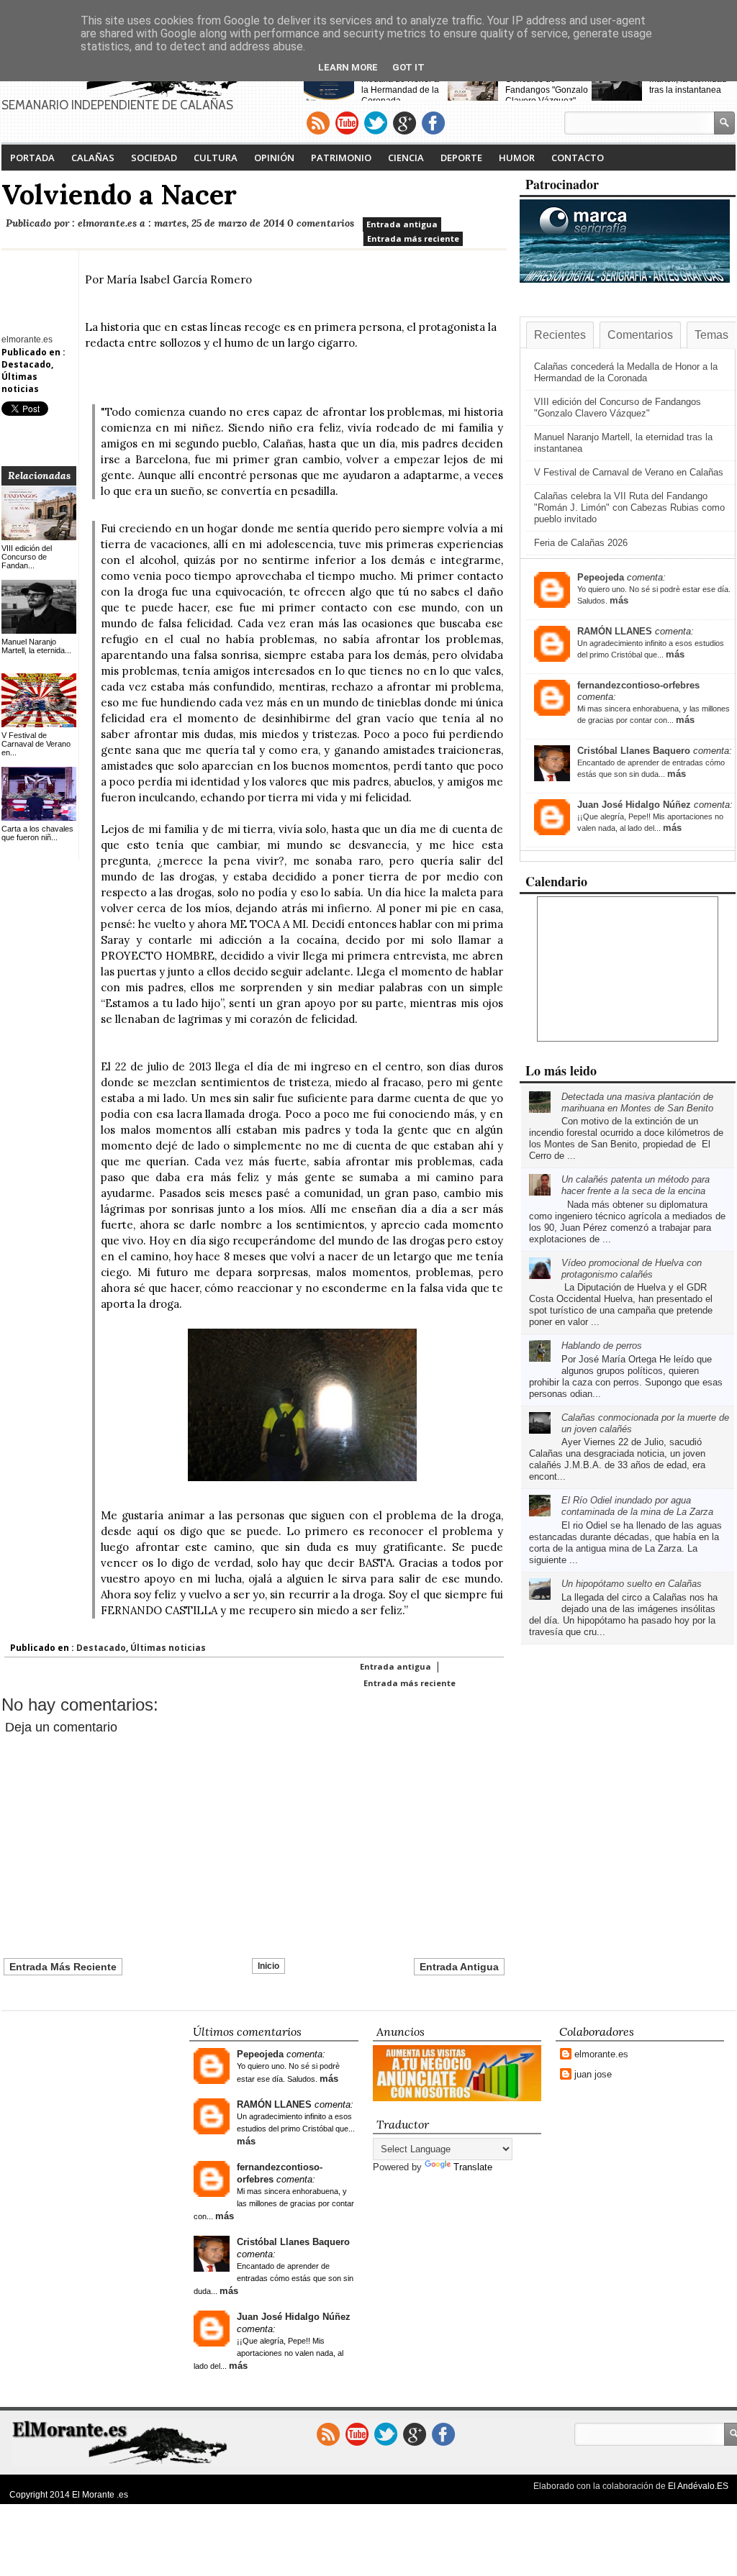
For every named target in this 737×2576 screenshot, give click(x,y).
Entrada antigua (402, 224)
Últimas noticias (20, 383)
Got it (408, 67)
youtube (347, 123)
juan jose (593, 2074)
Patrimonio (341, 158)
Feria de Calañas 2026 (581, 543)
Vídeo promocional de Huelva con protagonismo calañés (632, 1269)
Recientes (560, 335)
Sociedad (154, 158)
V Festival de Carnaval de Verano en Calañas (629, 472)
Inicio (268, 1966)
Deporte (461, 158)
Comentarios (640, 335)
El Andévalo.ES (698, 2486)
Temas (711, 335)
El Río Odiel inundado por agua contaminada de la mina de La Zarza (637, 1506)
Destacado (26, 364)
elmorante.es (601, 2054)
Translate (473, 2167)
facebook (433, 123)
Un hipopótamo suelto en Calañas (632, 1584)
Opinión (274, 158)
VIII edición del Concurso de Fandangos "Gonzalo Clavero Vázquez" (547, 85)
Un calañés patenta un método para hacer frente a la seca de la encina (636, 1185)
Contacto (578, 158)
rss (318, 123)
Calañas (93, 158)
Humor (517, 158)
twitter (376, 123)
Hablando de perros (602, 1346)
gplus (404, 123)
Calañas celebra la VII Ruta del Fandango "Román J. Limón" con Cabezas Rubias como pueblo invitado (629, 508)
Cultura (216, 158)
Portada (32, 158)
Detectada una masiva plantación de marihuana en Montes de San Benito (637, 1102)
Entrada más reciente (413, 238)
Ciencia (406, 158)
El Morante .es (100, 2495)
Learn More (348, 67)
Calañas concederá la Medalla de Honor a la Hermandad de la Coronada (404, 85)
